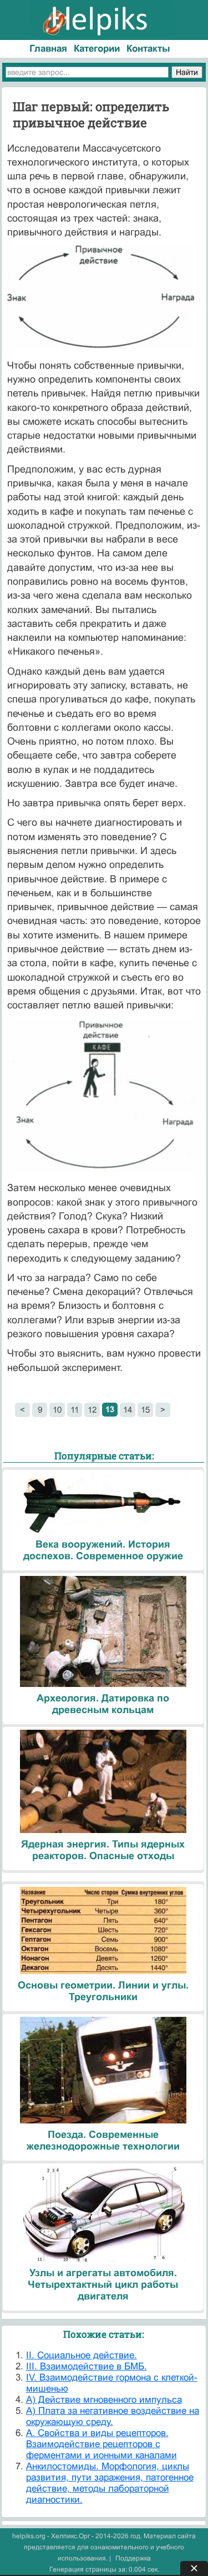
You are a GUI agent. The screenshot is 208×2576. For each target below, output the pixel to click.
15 (145, 1410)
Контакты (148, 49)
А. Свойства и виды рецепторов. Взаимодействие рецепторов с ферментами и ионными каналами (102, 2444)
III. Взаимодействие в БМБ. (87, 2366)
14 (128, 1410)
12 (92, 1410)
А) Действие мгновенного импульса (104, 2400)
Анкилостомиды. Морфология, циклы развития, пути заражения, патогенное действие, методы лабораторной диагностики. (110, 2483)
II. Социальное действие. (82, 2355)
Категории (97, 49)
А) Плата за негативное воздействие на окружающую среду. (113, 2416)
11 (75, 1410)
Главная (48, 49)
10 (57, 1410)
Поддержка (133, 2558)
